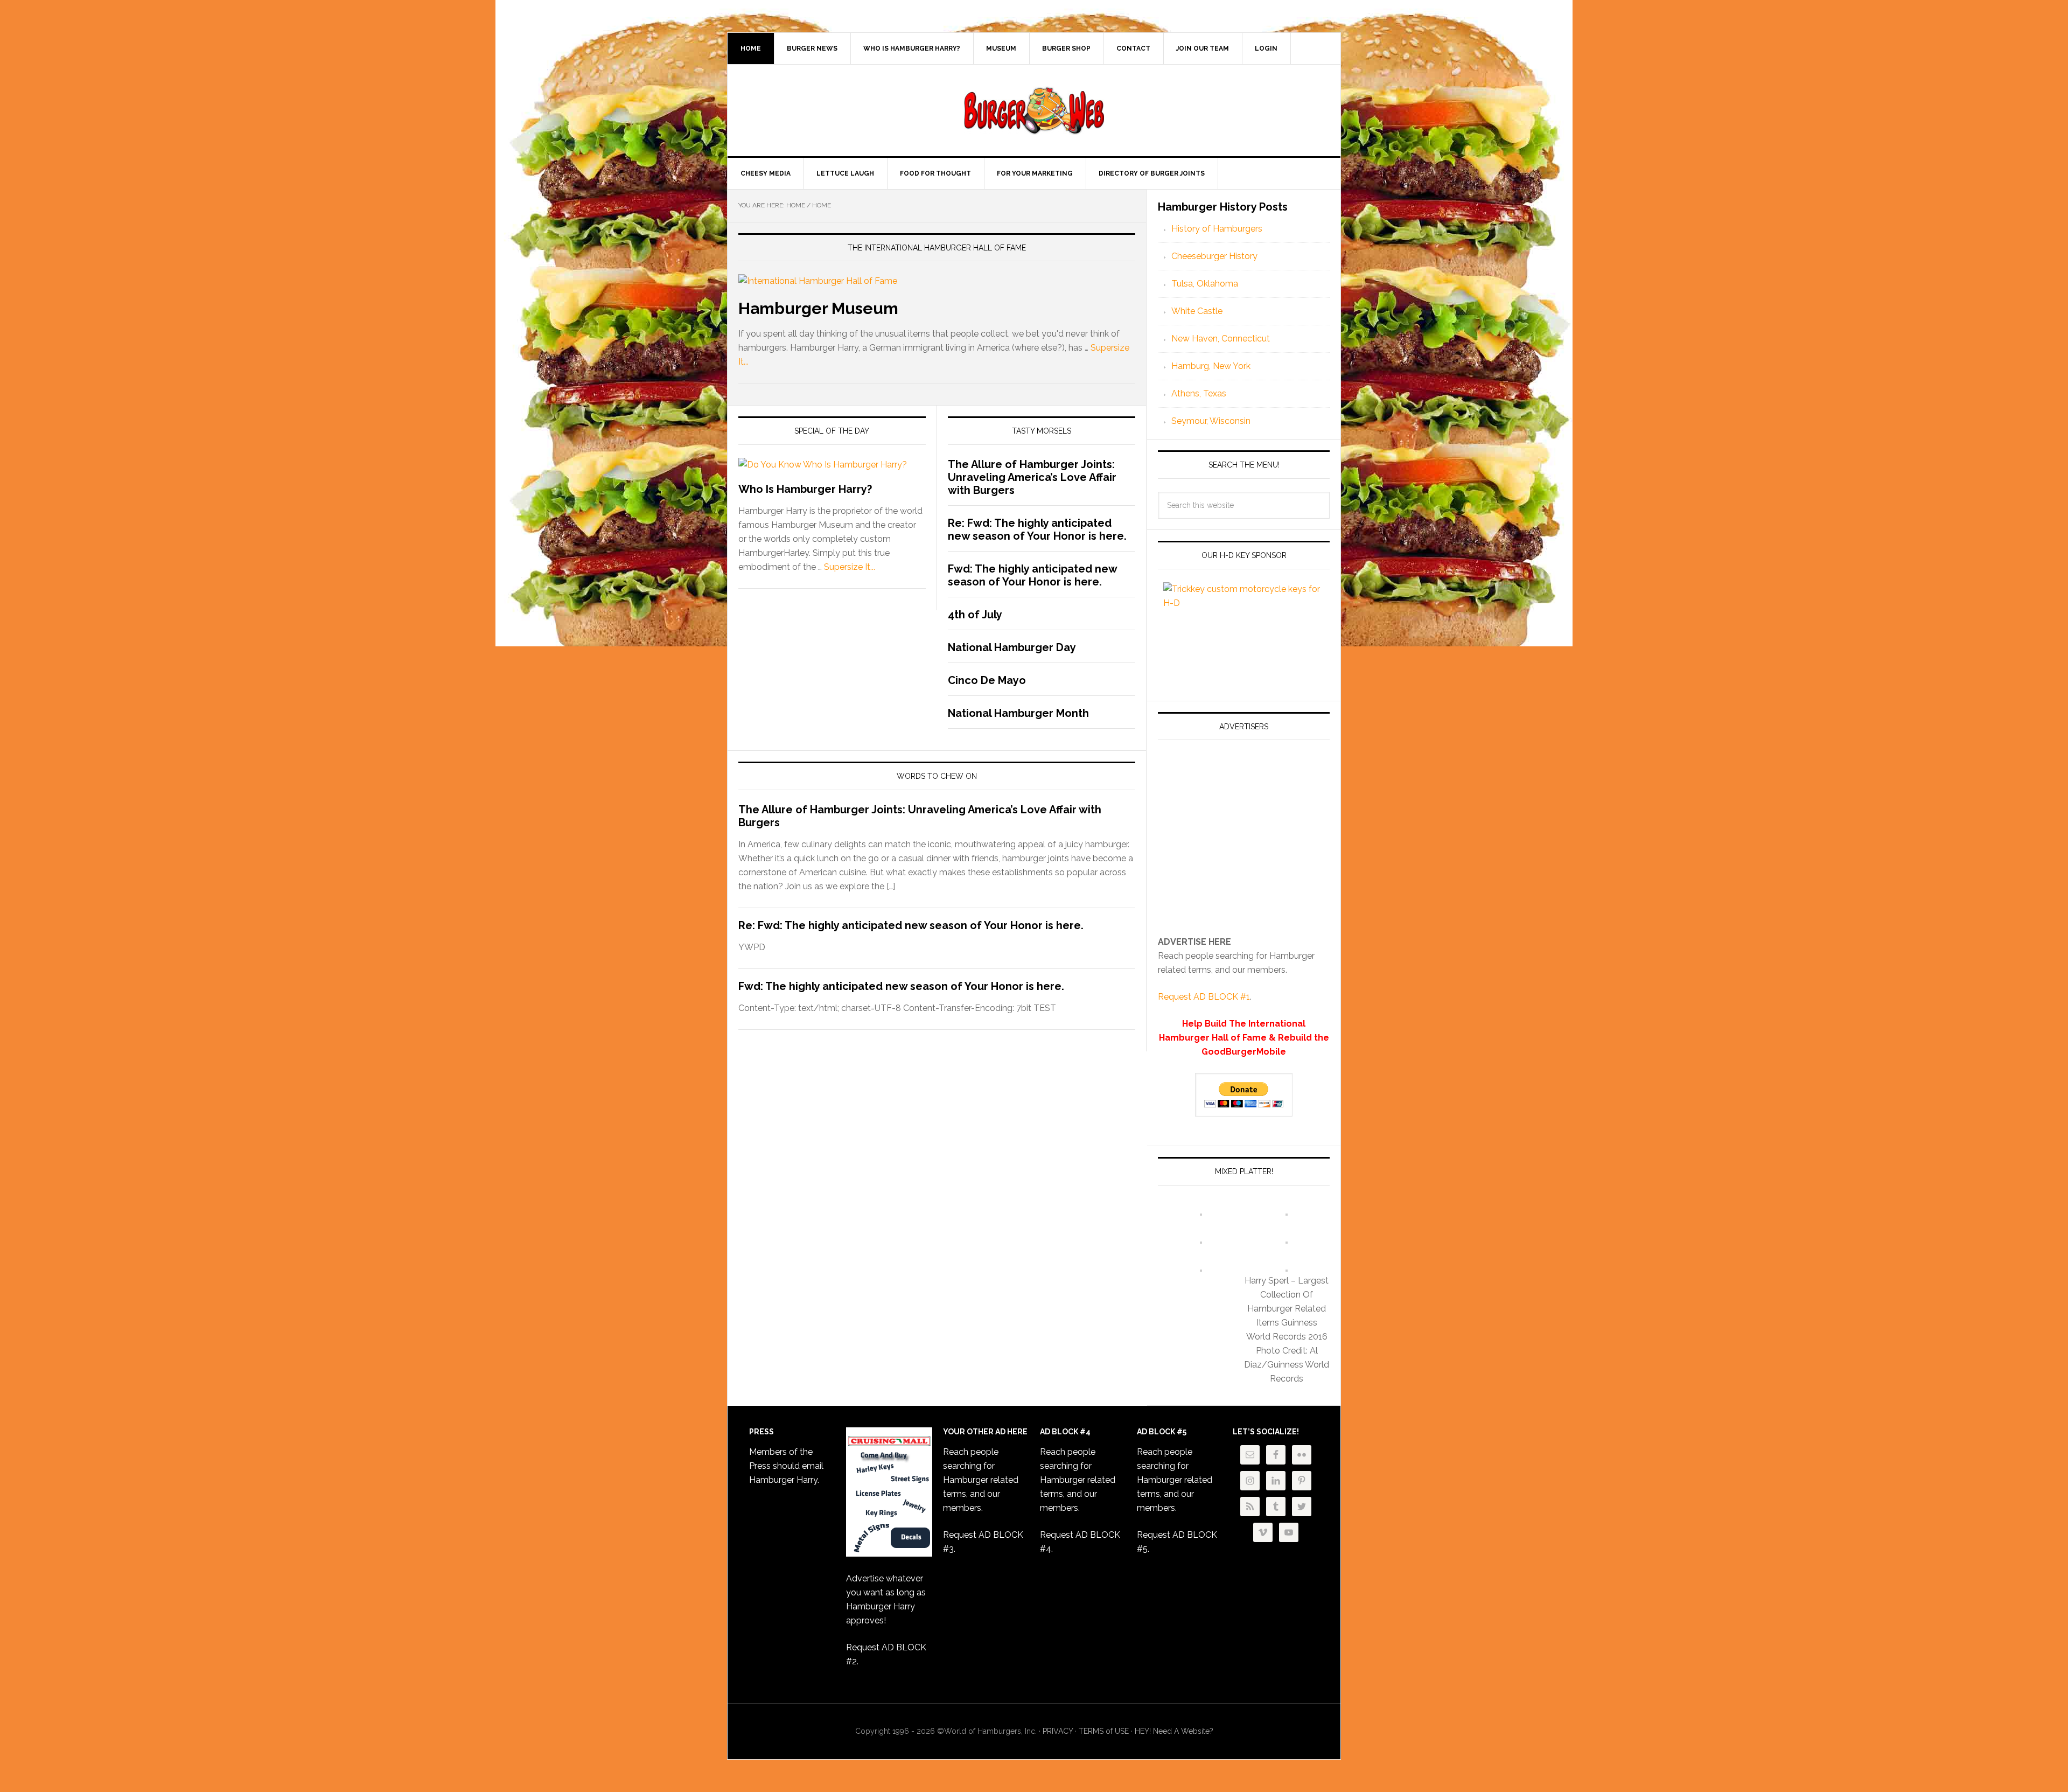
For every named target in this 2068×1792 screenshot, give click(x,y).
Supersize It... (850, 567)
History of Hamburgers (1217, 229)
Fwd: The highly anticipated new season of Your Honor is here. (1032, 575)
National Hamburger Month (1018, 713)
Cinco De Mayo (987, 680)
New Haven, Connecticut (1221, 339)
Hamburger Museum (818, 308)
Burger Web (1034, 110)
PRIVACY (1058, 1731)
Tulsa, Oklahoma (1205, 284)
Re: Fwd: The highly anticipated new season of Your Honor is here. (1037, 529)
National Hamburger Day (1012, 647)
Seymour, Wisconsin (1211, 421)
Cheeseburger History (1214, 256)
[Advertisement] (1248, 842)
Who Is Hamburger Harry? (805, 489)
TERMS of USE (1104, 1731)
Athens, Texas (1199, 393)
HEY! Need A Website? (1174, 1731)
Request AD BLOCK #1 (1204, 997)
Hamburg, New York (1211, 366)
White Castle (1197, 311)
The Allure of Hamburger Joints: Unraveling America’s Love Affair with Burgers (1032, 477)
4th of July (975, 615)
